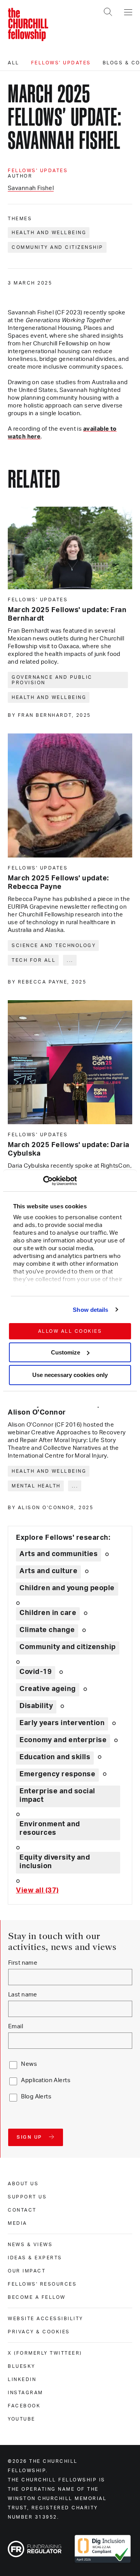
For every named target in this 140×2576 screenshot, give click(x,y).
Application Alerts (46, 2080)
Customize (66, 1352)
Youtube (22, 2419)
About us (23, 2184)
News (29, 2064)
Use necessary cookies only (70, 1375)
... (70, 960)
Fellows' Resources (42, 2284)
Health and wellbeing (49, 233)
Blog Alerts (36, 2097)
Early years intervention (62, 1723)
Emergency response (57, 1774)
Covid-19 (36, 1672)
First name (23, 1963)
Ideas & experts (35, 2258)
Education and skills (55, 1757)
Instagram (25, 2393)
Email (16, 2026)
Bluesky (22, 2366)
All (14, 63)
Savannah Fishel (31, 188)
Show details (90, 1310)
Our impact (27, 2271)
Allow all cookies (70, 1331)
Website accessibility (45, 2319)
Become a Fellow (37, 2297)
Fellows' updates (61, 63)
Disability (36, 1706)
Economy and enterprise (63, 1740)
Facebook (24, 2406)
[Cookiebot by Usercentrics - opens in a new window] (43, 1181)
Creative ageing (48, 1689)
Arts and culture (48, 1571)
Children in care (48, 1613)
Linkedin (22, 2379)
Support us (27, 2197)
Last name (23, 1995)
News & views (30, 2245)
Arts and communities (59, 1554)
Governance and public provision (52, 680)
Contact (22, 2210)
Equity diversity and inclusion (55, 1862)
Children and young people (67, 1588)
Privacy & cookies (39, 2332)
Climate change (47, 1630)
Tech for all (34, 960)
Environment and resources (50, 1829)
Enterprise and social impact (57, 1796)
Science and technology (54, 946)
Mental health (36, 1486)
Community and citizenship (58, 247)
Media (17, 2223)
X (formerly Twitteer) (45, 2353)
